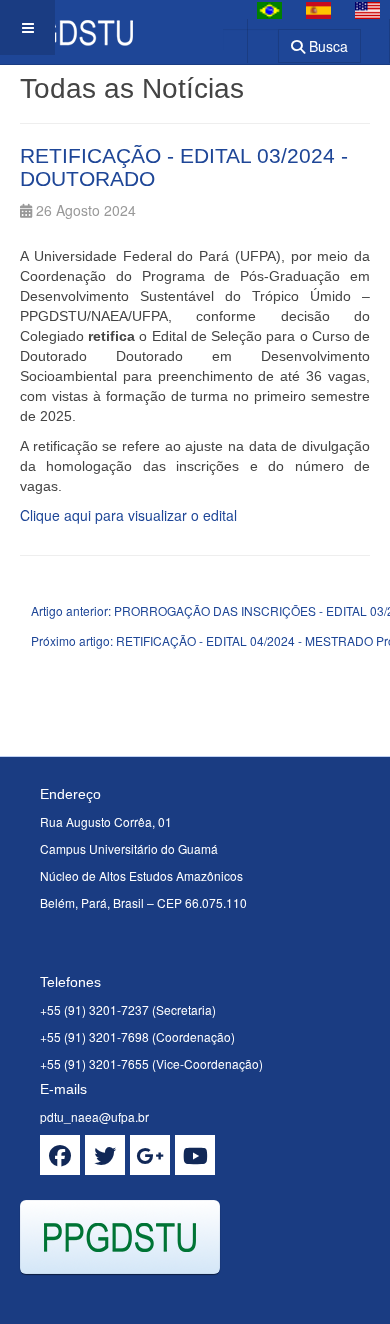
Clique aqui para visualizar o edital (128, 515)
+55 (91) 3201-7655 (94, 1063)
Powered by (111, 1299)
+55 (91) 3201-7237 (94, 1009)
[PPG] (66, 27)
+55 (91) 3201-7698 (94, 1036)
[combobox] (250, 39)
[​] (60, 1155)
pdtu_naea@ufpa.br (94, 1116)
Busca (326, 46)
